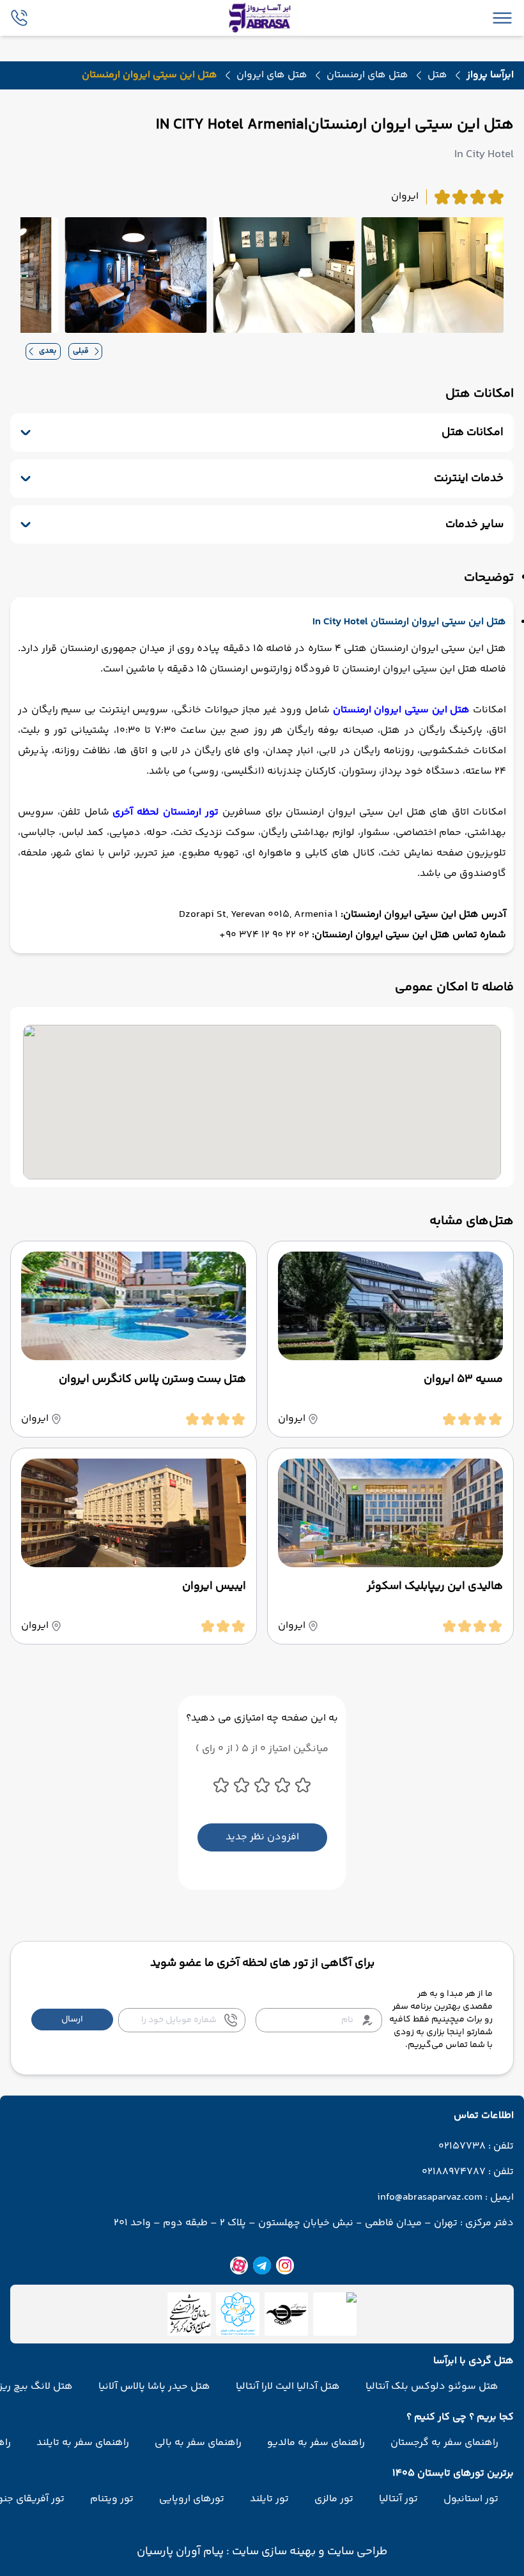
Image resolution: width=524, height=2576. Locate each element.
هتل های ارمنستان (367, 75)
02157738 (462, 2147)
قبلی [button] (81, 351)
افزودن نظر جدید (262, 1837)
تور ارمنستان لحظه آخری (165, 812)
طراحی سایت (356, 2552)
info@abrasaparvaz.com (430, 2198)
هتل (437, 75)
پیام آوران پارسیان (180, 2552)
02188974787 (454, 2172)
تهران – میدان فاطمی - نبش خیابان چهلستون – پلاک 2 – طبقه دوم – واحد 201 (286, 2223)
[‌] (286, 2314)
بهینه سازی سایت (273, 2552)
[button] (72, 2020)
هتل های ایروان (272, 75)
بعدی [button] (48, 351)
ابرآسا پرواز (490, 75)
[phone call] (19, 18)
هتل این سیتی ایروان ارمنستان (402, 710)
